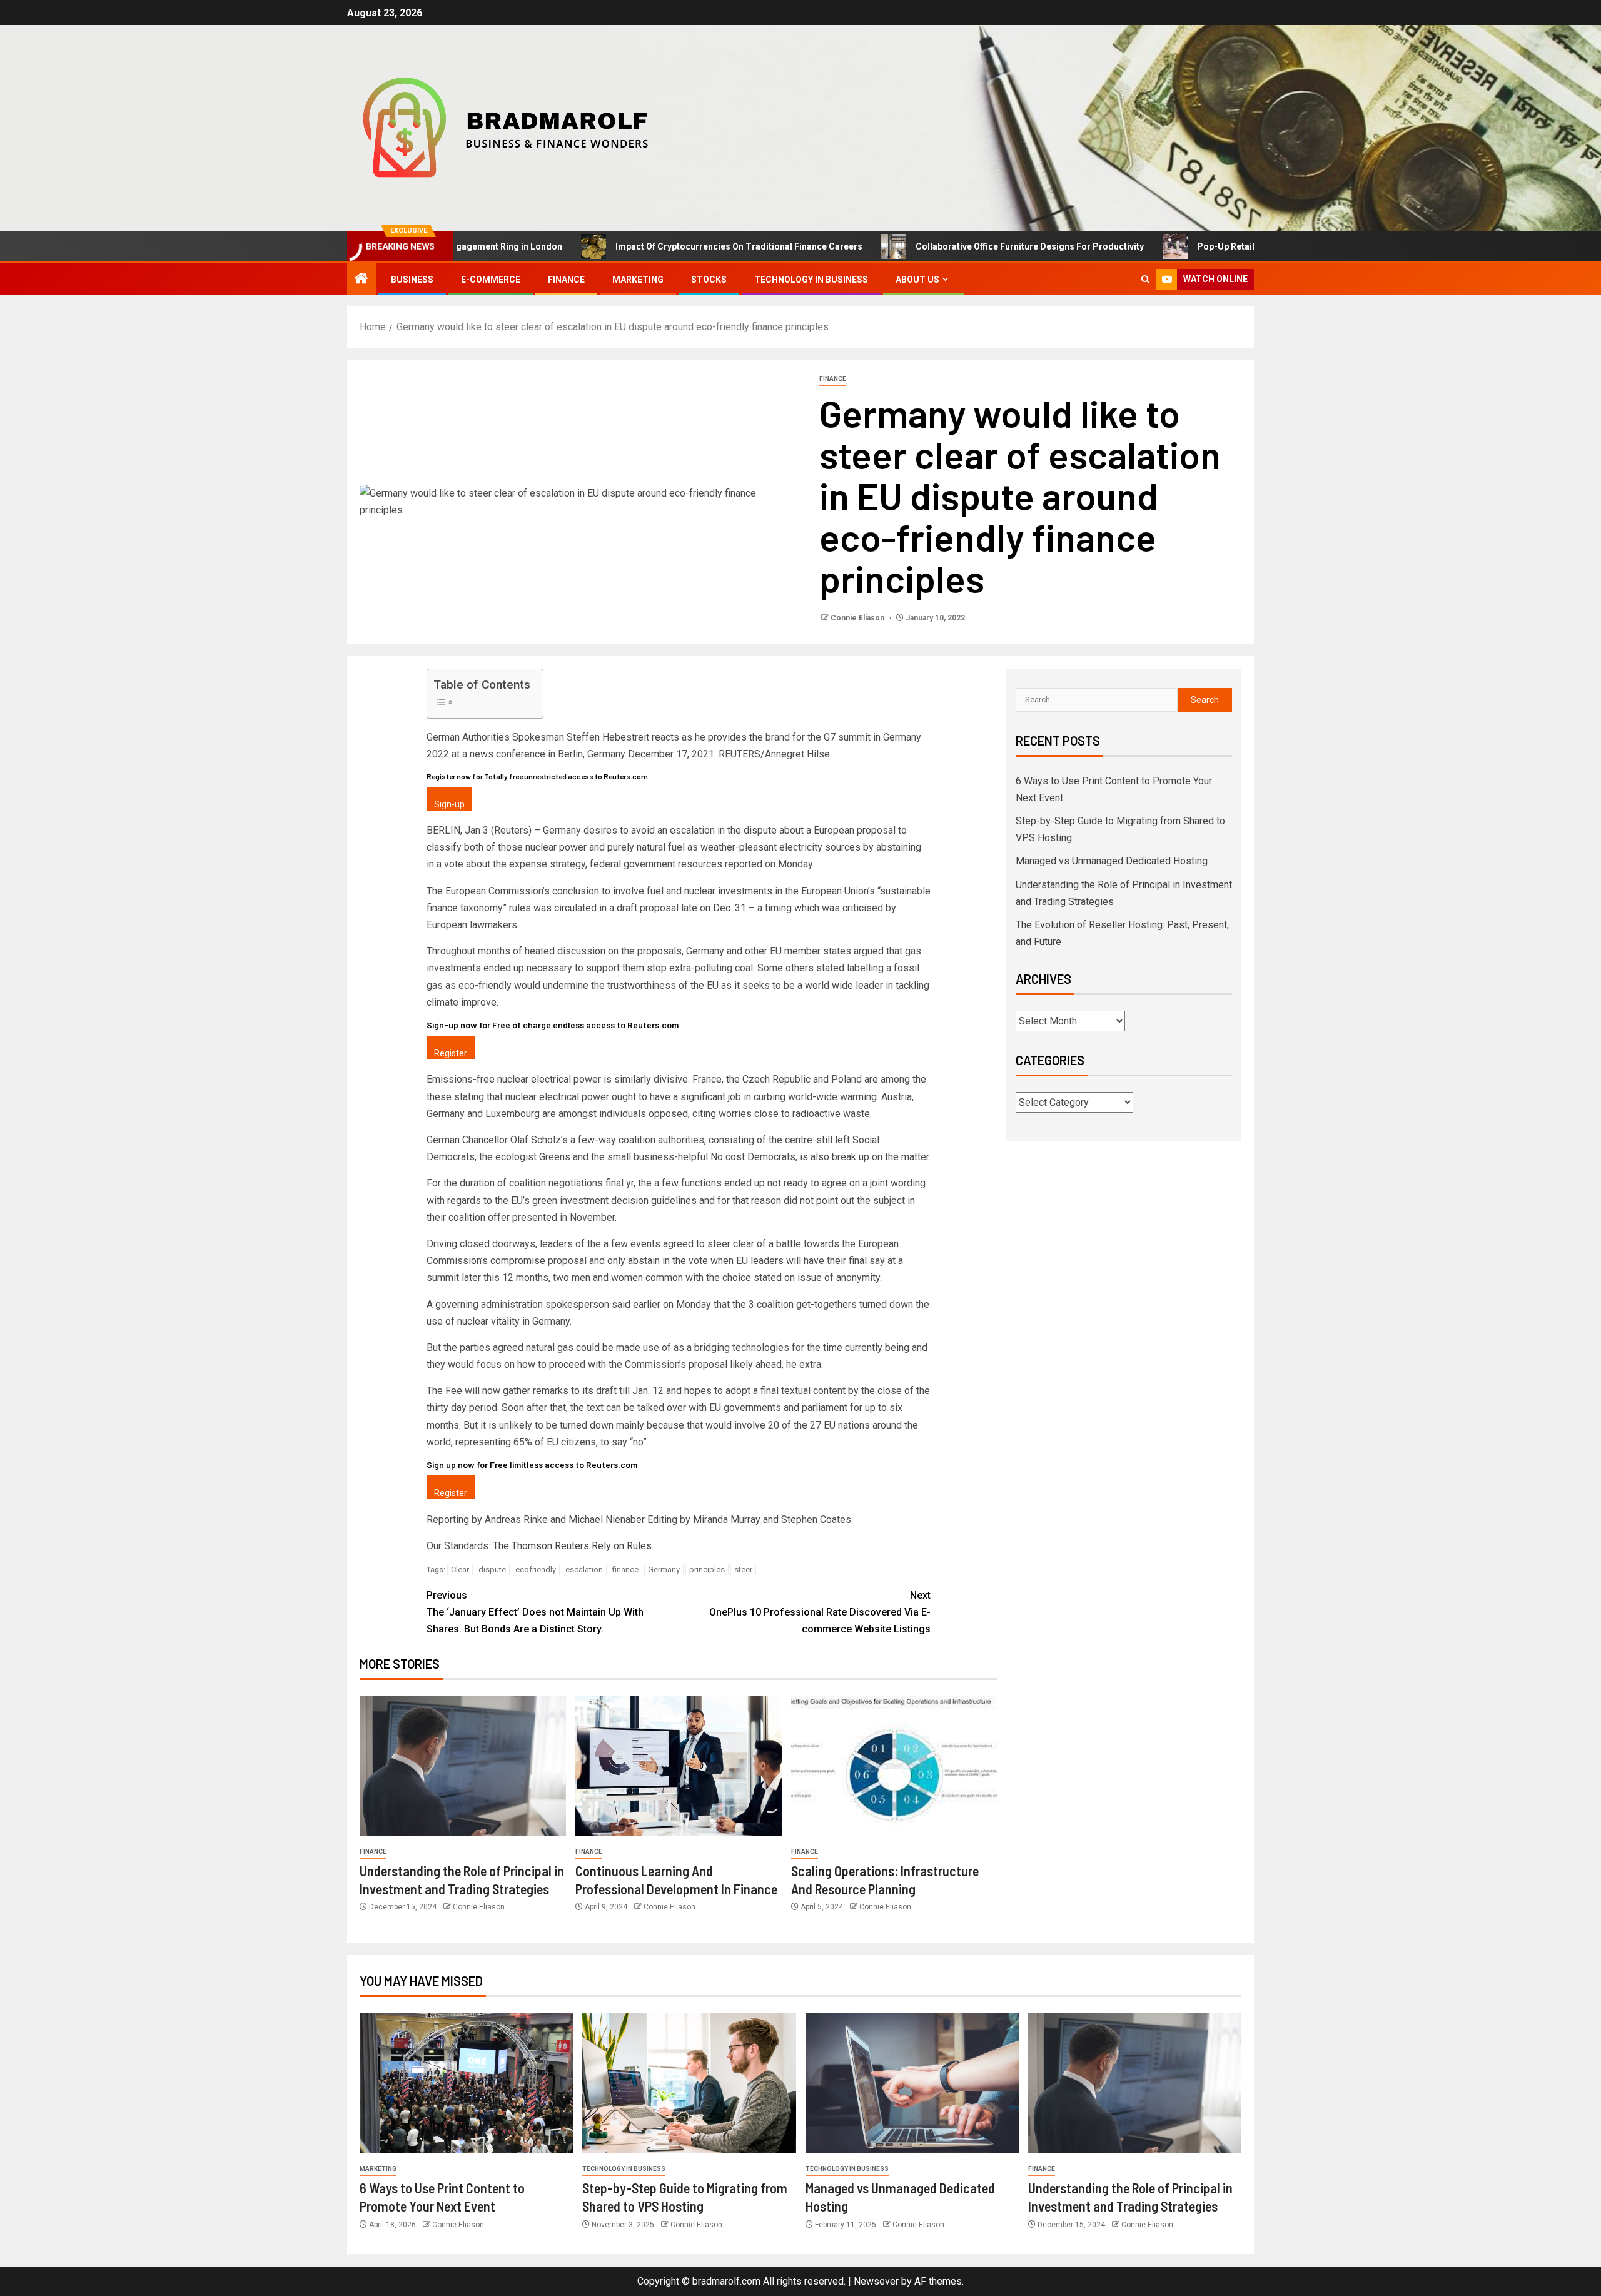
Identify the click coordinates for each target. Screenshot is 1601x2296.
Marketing (638, 280)
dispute (492, 1570)
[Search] (1145, 279)
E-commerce (491, 280)
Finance (566, 280)
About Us (917, 280)
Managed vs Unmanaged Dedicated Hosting (1112, 861)
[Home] (361, 280)
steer (743, 1570)
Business (412, 280)
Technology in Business (811, 280)
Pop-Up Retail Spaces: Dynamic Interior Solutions (1218, 246)
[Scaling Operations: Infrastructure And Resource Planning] (894, 1766)
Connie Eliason (858, 618)
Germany (664, 1570)
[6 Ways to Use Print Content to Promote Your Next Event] (466, 2083)
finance (625, 1570)
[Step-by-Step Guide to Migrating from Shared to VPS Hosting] (689, 2083)
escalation (584, 1570)
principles (707, 1570)
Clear (460, 1570)
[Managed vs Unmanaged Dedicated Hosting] (912, 2083)
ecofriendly (536, 1570)
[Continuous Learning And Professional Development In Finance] (679, 1766)
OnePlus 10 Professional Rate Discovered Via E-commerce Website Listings (820, 1612)
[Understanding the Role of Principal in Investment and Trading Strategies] (463, 1766)
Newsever (876, 2281)
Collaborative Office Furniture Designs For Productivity (948, 246)
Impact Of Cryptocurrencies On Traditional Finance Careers (657, 246)
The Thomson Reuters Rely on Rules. (573, 1546)
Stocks (709, 280)
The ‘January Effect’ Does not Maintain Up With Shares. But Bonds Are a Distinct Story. (535, 1612)
